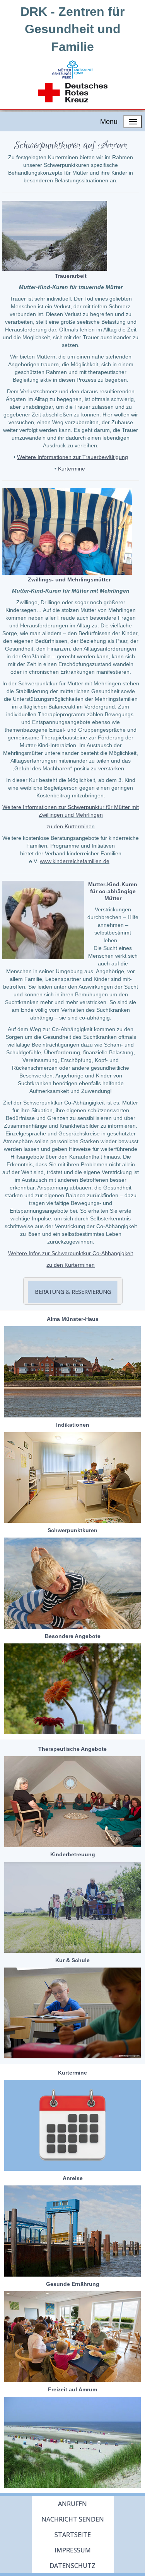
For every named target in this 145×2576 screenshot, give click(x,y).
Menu (109, 122)
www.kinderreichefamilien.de (75, 861)
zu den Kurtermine (69, 826)
